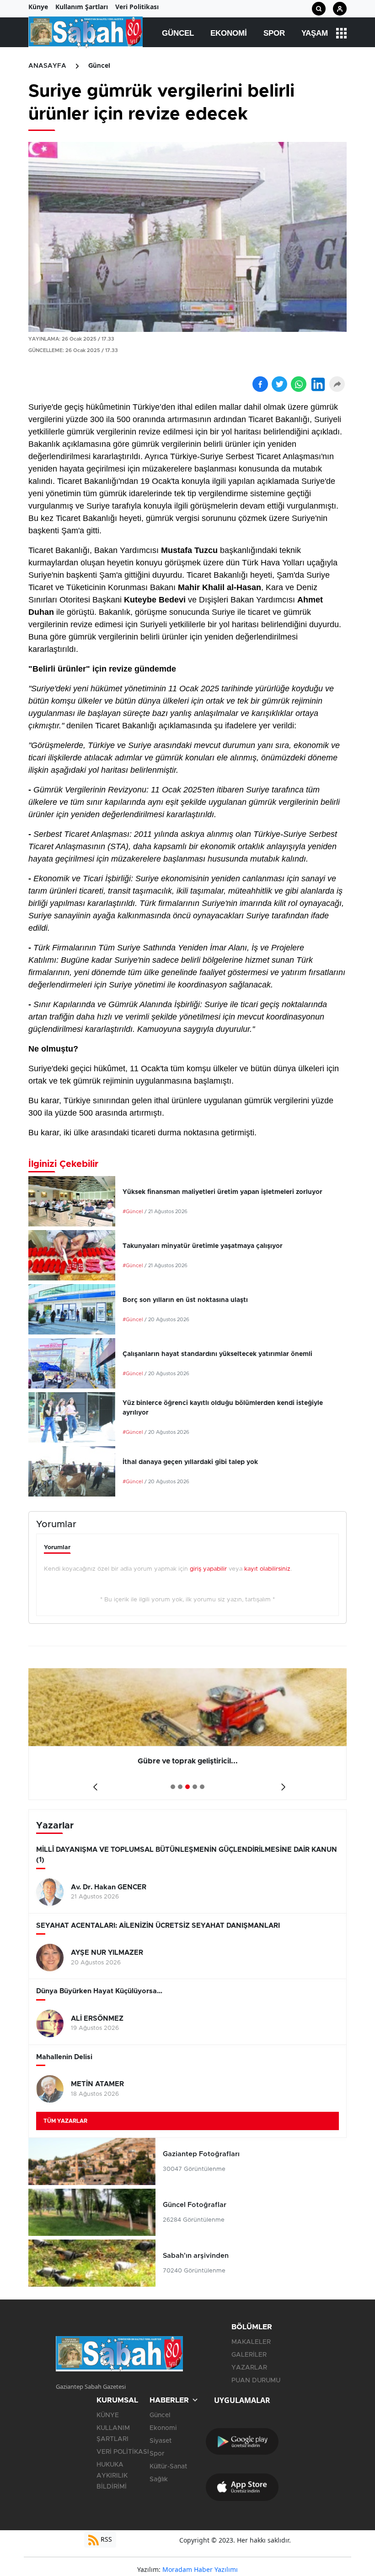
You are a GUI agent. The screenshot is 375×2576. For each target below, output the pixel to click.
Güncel (178, 33)
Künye (38, 7)
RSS (105, 2539)
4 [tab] (195, 1787)
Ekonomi (229, 33)
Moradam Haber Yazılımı (200, 2569)
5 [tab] (202, 1787)
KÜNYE (108, 2415)
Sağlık (159, 2479)
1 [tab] (173, 1787)
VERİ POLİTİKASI (123, 2452)
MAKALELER (251, 2342)
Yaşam (315, 33)
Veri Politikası (137, 7)
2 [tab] (180, 1787)
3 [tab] (187, 1787)
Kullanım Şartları (82, 7)
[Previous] (94, 1784)
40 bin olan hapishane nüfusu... (200, 1761)
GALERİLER (249, 2355)
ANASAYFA (47, 66)
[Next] (281, 1784)
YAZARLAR (249, 2368)
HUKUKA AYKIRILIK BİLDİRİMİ (112, 2476)
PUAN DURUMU (256, 2381)
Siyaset (161, 2441)
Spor (274, 33)
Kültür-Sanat (168, 2467)
